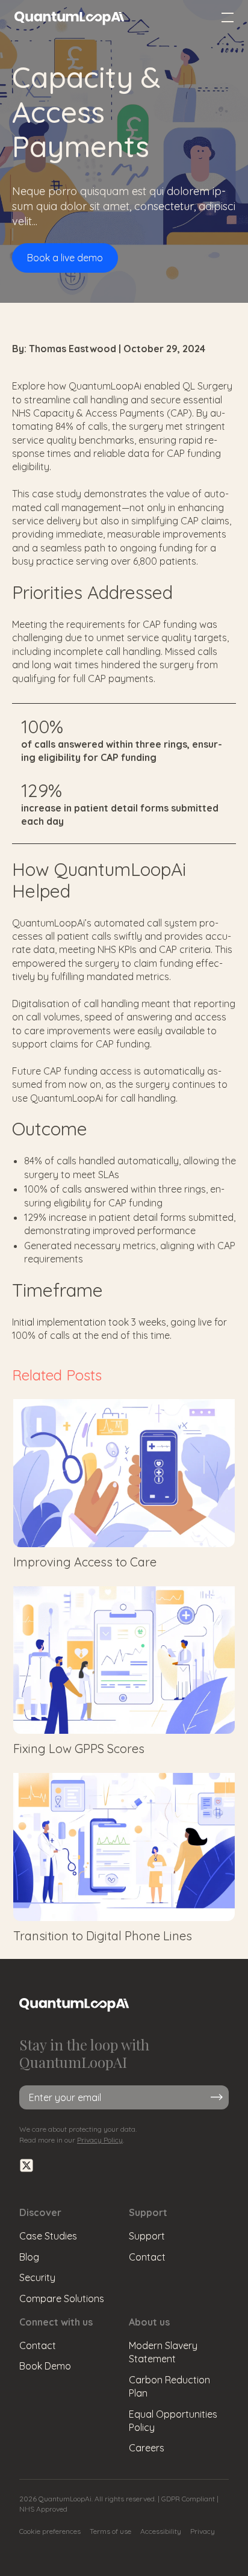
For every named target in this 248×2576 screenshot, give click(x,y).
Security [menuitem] (37, 2277)
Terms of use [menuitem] (110, 2531)
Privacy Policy (100, 2140)
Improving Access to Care (85, 1562)
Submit (217, 2098)
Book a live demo (65, 258)
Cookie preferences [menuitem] (50, 2531)
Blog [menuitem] (29, 2257)
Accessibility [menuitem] (161, 2531)
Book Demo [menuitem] (45, 2366)
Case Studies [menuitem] (48, 2236)
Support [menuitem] (147, 2236)
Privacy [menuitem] (203, 2531)
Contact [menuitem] (147, 2257)
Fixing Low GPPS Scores (79, 1749)
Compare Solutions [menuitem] (62, 2298)
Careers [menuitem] (147, 2448)
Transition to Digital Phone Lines (103, 1936)
